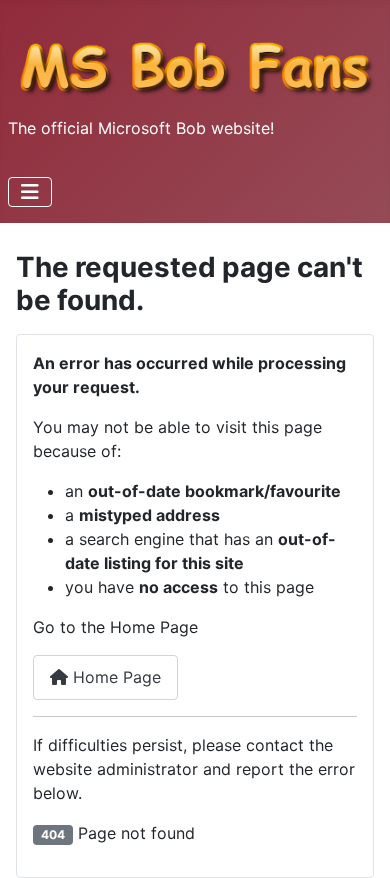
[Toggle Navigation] (30, 192)
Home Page (114, 677)
